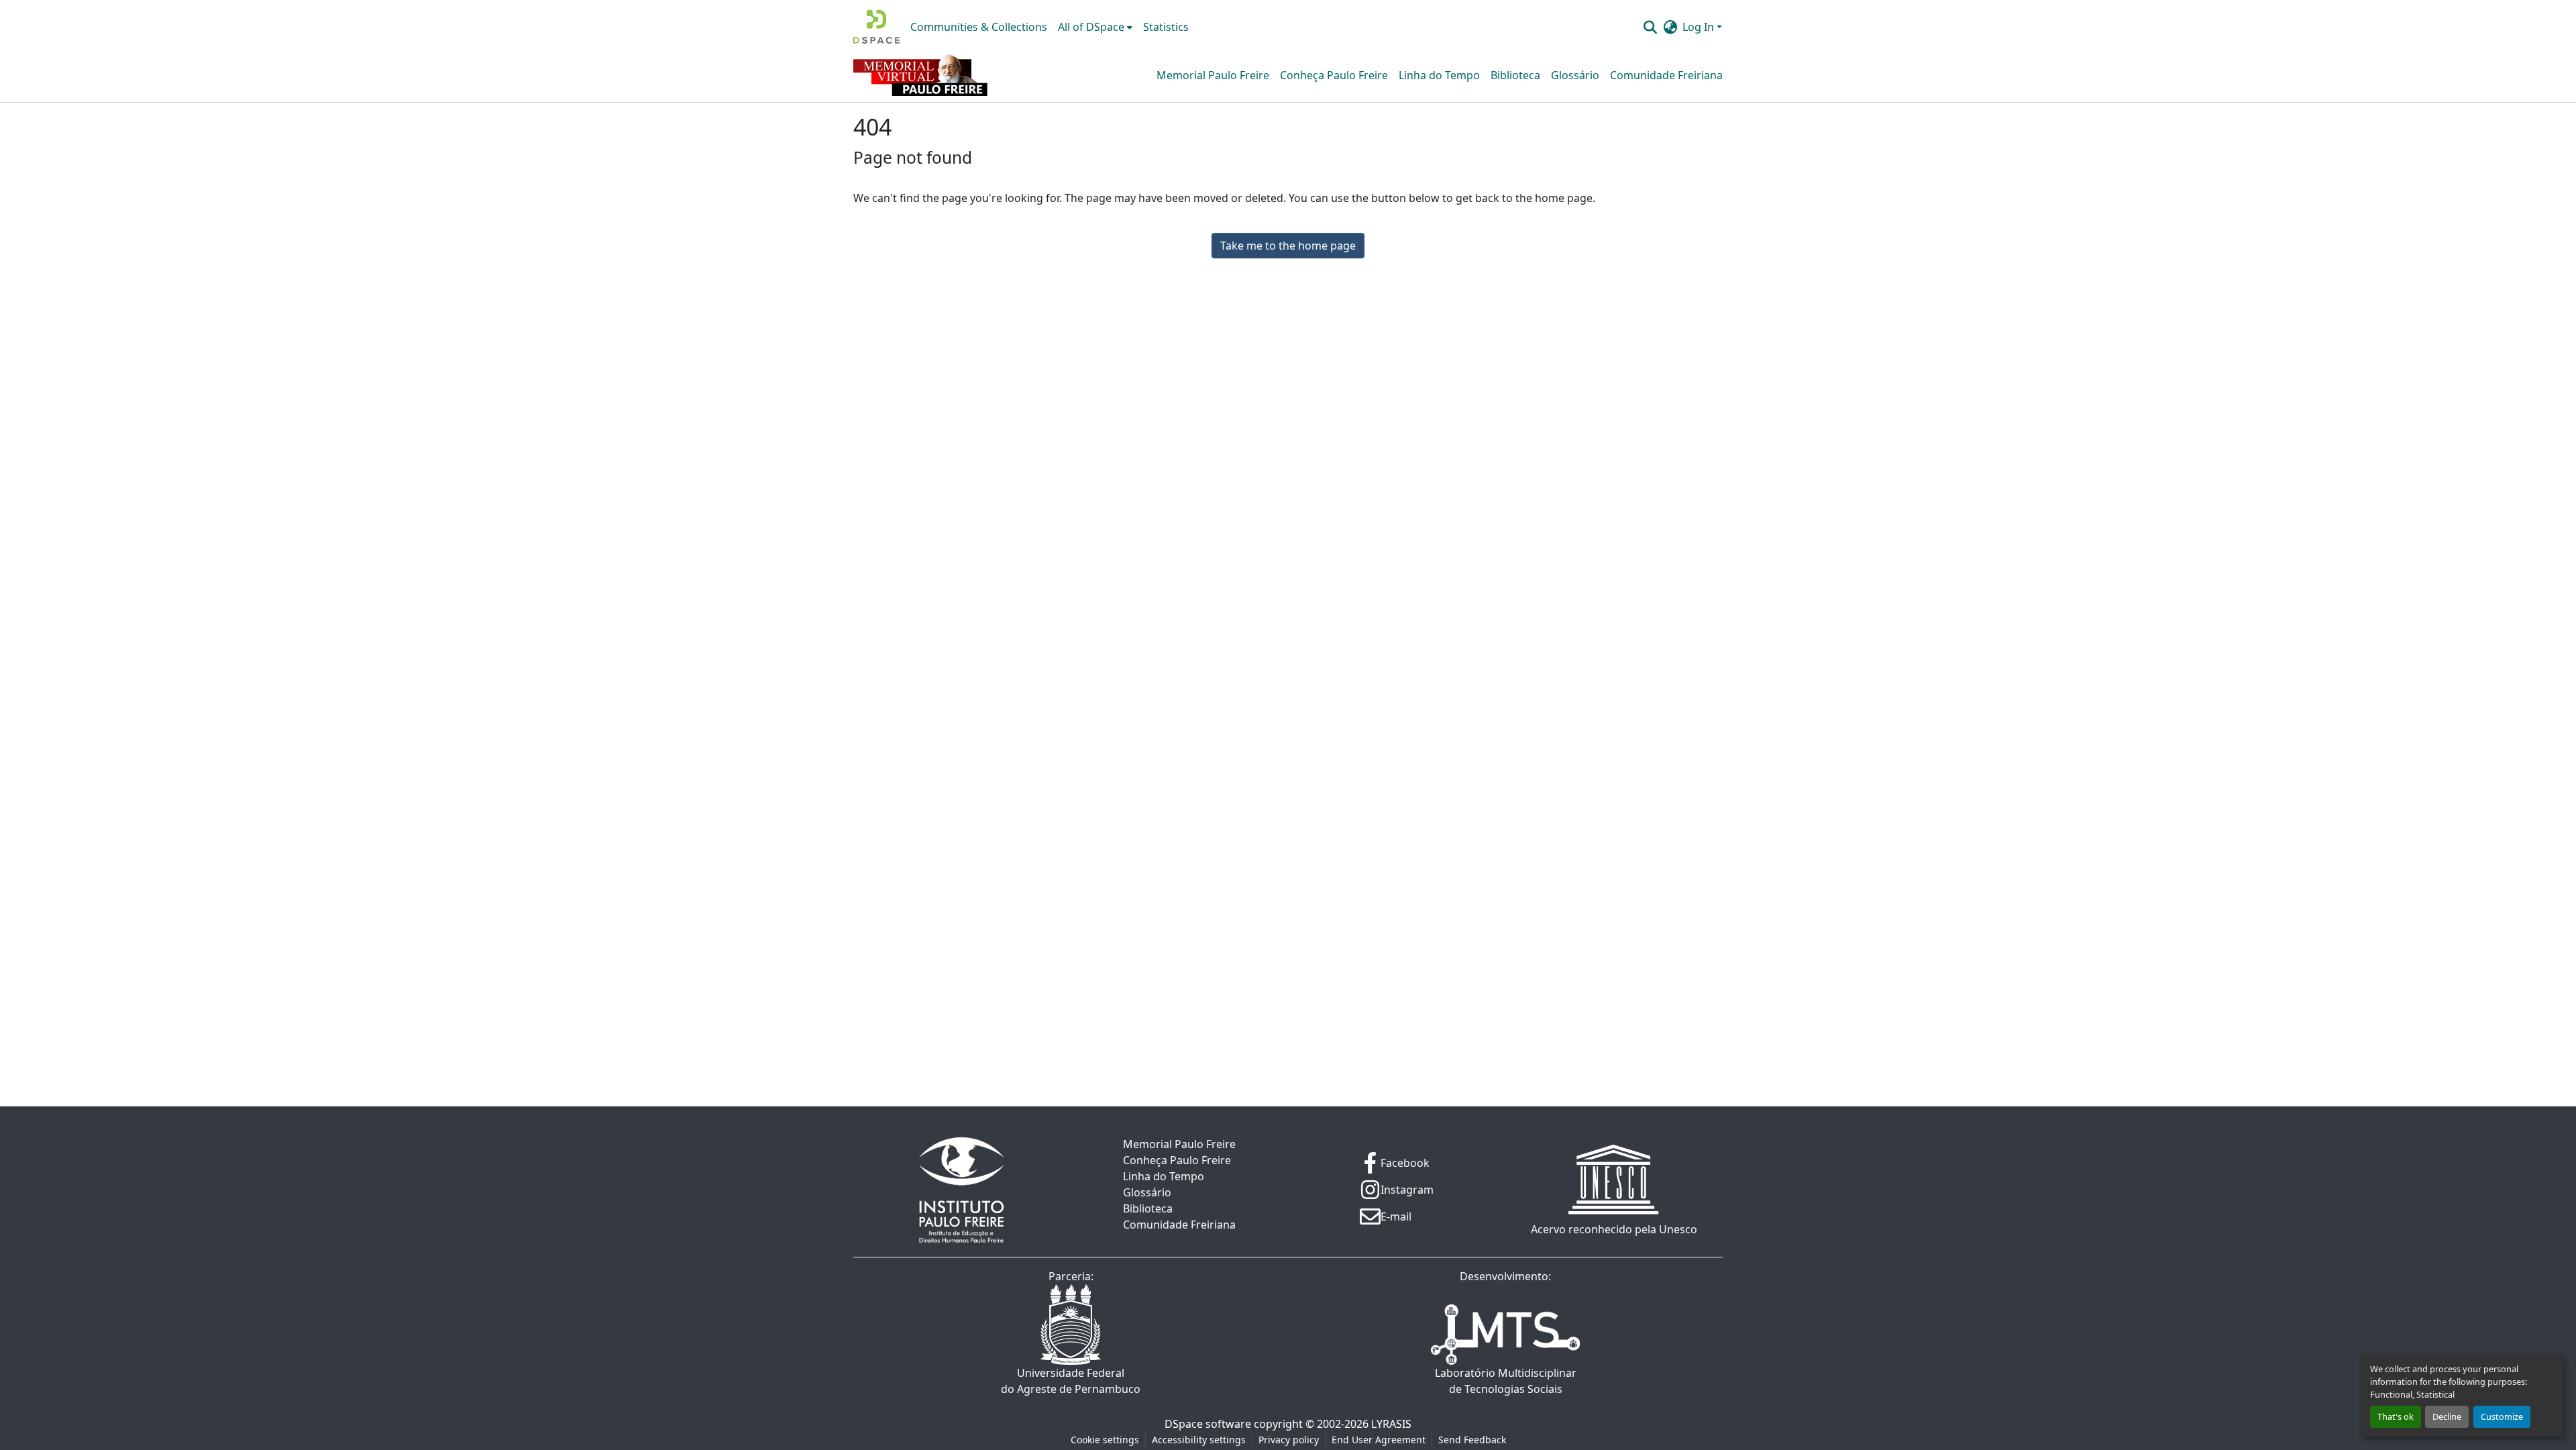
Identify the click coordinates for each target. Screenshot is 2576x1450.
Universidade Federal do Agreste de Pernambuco (1071, 1381)
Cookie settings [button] (1105, 1440)
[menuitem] (1095, 27)
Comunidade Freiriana (1666, 75)
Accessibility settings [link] (1199, 1440)
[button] (876, 27)
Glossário (1575, 75)
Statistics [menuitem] (1166, 27)
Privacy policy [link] (1289, 1440)
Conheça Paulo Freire (1334, 75)
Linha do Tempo (1439, 75)
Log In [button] (1700, 27)
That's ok (2396, 1416)
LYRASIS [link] (1391, 1424)
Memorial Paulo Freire (1213, 75)
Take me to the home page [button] (1288, 246)
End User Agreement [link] (1379, 1440)
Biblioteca (1515, 75)
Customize (2502, 1416)
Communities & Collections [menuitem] (979, 27)
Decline (2447, 1416)
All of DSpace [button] (1091, 27)
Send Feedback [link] (1472, 1440)
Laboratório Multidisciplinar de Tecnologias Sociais (1506, 1381)
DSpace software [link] (1208, 1424)
